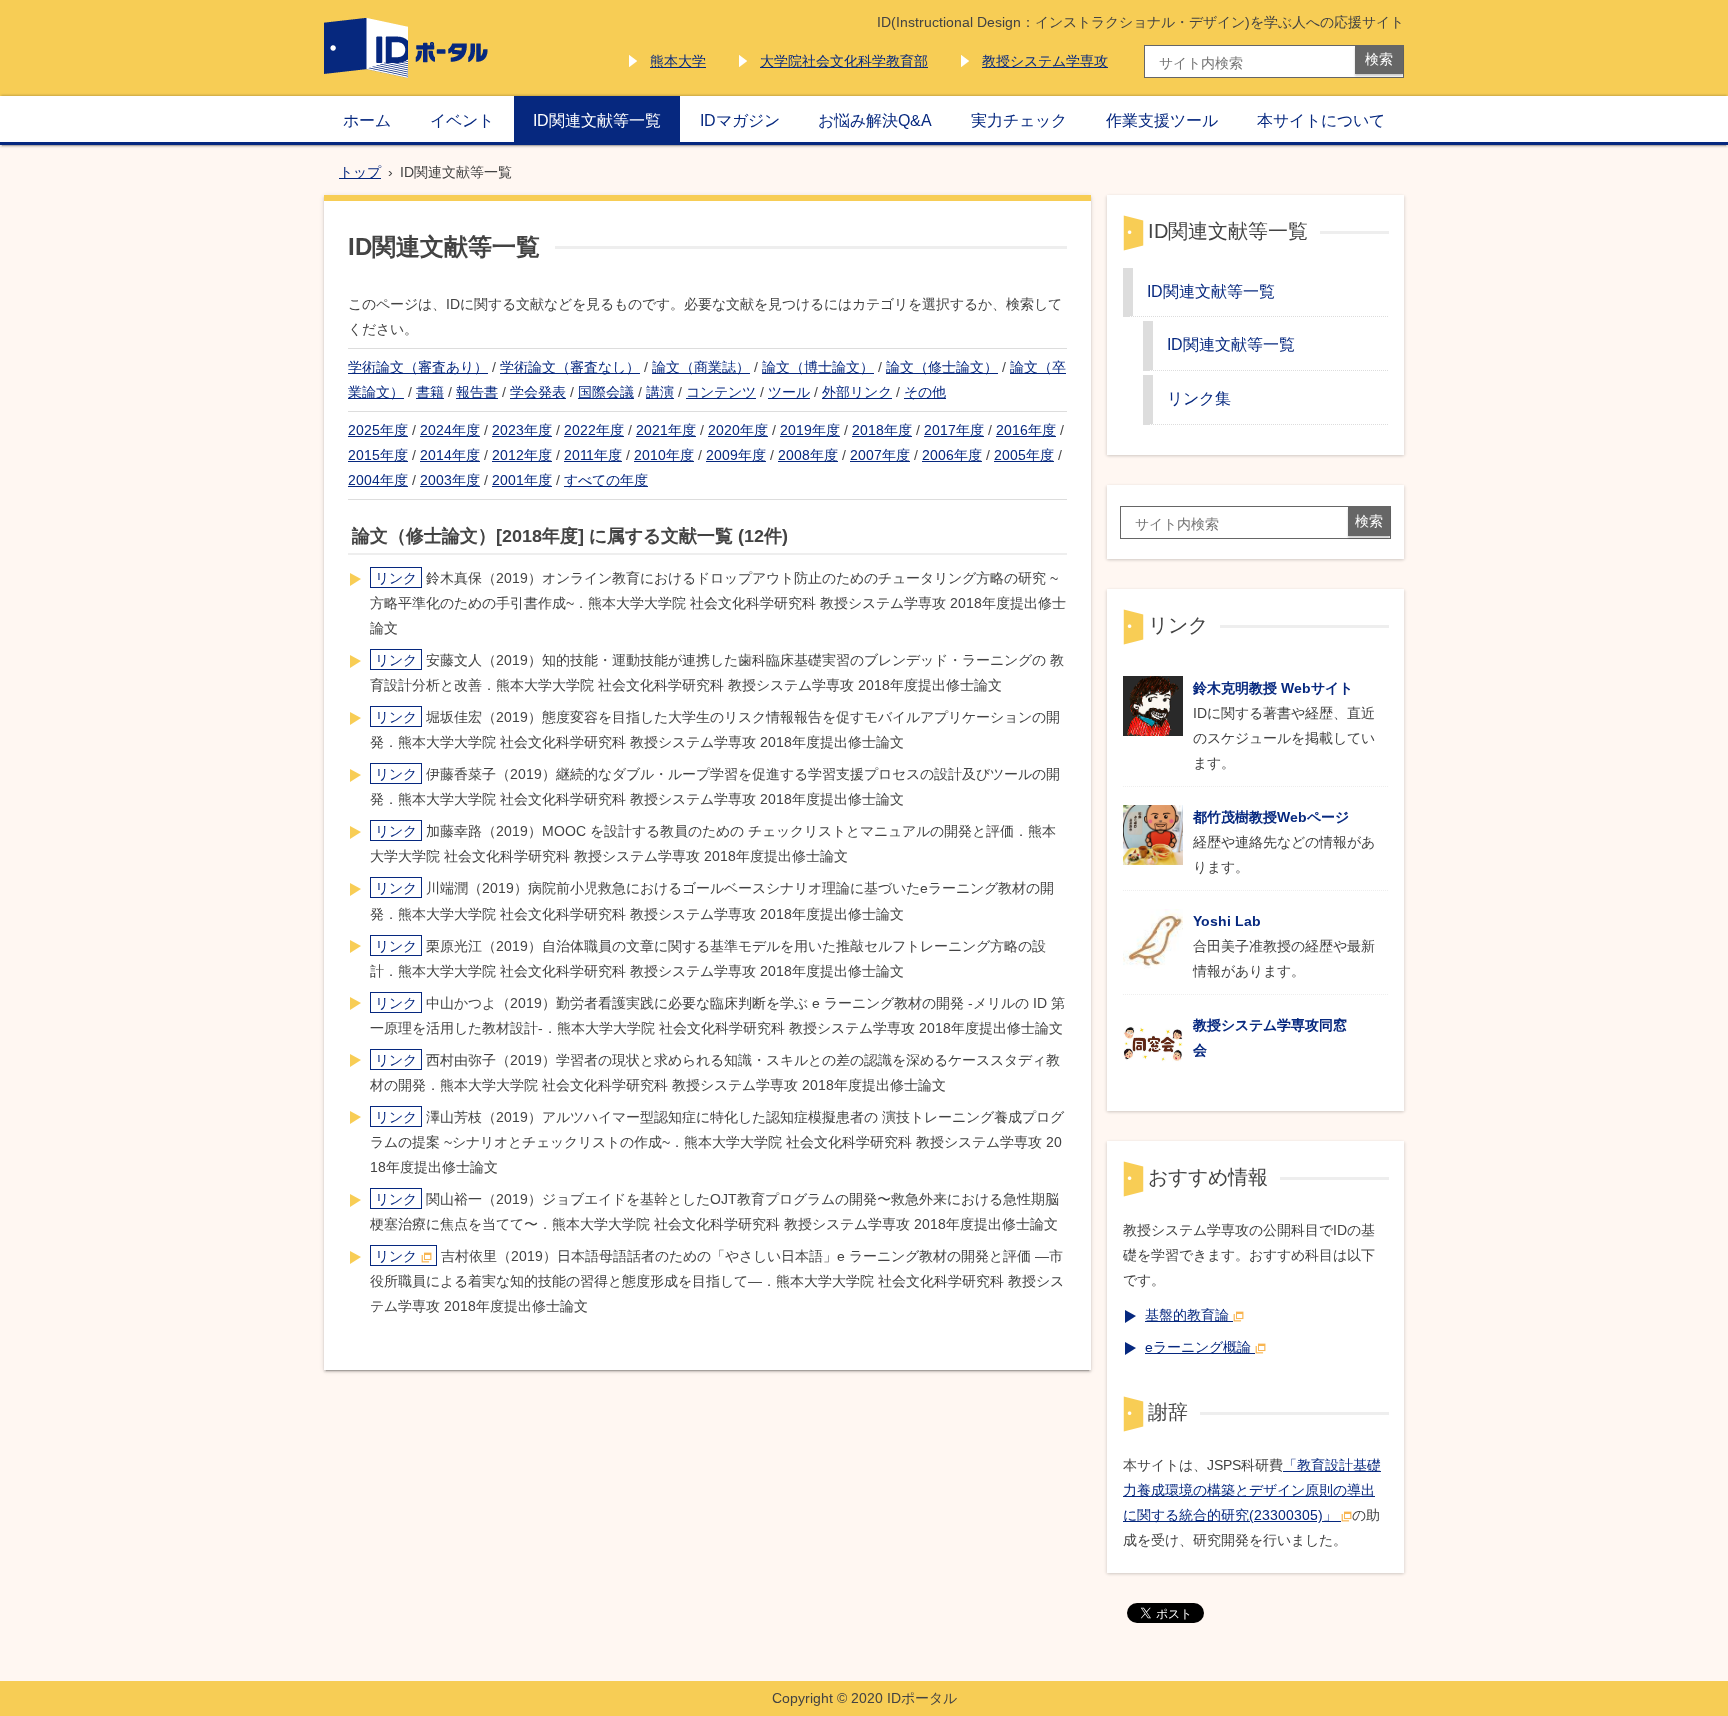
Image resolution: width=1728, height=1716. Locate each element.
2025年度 (378, 430)
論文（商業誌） (701, 367)
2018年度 (882, 430)
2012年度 (522, 455)
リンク (396, 578)
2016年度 (1026, 430)
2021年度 (666, 430)
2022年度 (594, 430)
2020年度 (738, 430)
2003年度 (450, 480)
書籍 (430, 392)
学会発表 (538, 392)
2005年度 (1024, 455)
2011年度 (593, 455)
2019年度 (810, 430)
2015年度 (378, 455)
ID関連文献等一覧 (597, 120)
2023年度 (522, 430)
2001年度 (522, 480)
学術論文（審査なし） (570, 367)
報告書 (477, 392)
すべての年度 (606, 480)
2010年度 (664, 455)
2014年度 (450, 455)
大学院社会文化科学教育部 (844, 61)
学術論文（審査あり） (418, 367)
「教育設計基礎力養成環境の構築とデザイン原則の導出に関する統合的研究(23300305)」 (1252, 1490)
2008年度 (808, 455)
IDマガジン (740, 120)
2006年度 (952, 455)
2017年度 (954, 430)
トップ (360, 172)
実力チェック (1019, 120)
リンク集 (1199, 398)
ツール (789, 392)
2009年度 (736, 455)
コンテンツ (721, 392)
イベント (462, 120)
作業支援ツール (1162, 120)
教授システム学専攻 (1045, 61)
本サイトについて (1321, 120)
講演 (660, 392)
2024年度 (450, 430)
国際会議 (606, 392)
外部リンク (857, 392)
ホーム (367, 120)
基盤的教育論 (1187, 1315)
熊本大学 (678, 61)
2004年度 (378, 480)
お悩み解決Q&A (875, 120)
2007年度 (880, 455)
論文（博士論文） (818, 367)
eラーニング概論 (1198, 1347)
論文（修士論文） (942, 367)
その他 (925, 392)
